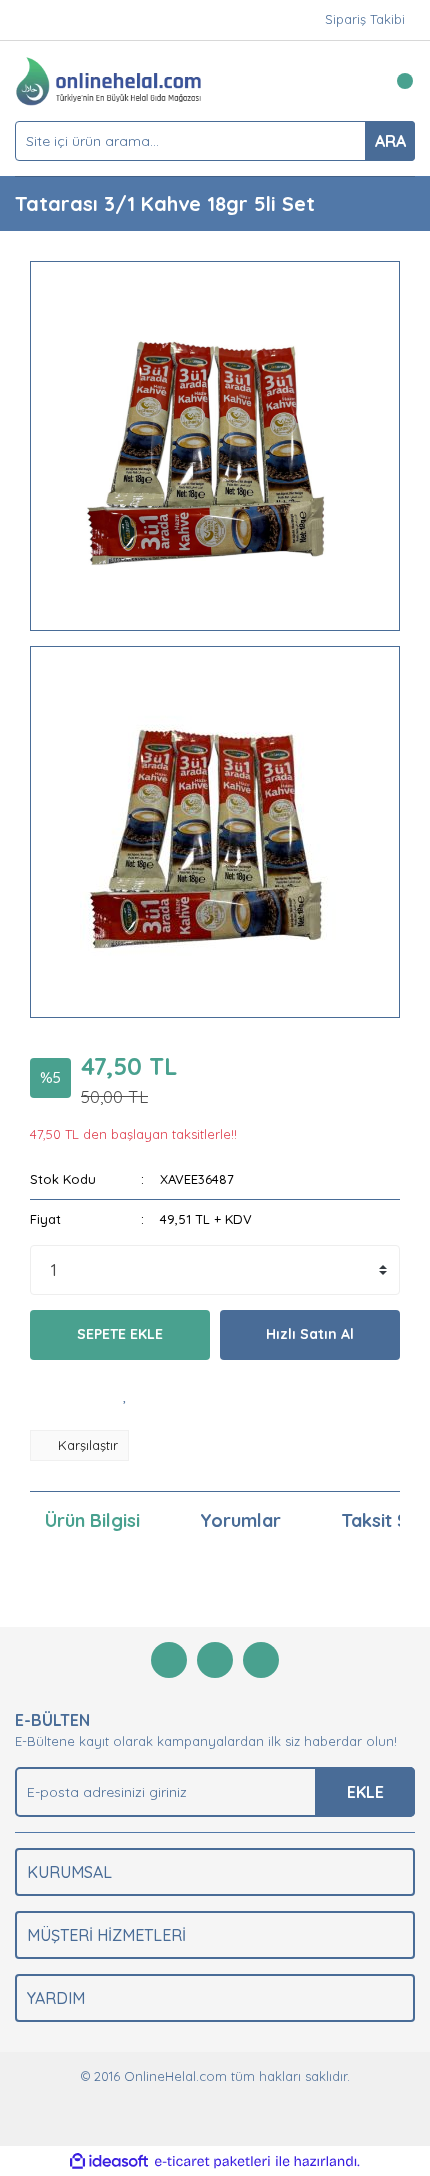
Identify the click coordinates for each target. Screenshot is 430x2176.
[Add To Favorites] (125, 1395)
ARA (390, 141)
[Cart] (395, 81)
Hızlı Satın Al (310, 1334)
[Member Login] (355, 81)
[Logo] (109, 79)
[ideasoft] (109, 2162)
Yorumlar (240, 1520)
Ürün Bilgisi (92, 1520)
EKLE (365, 1792)
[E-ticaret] (212, 2162)
